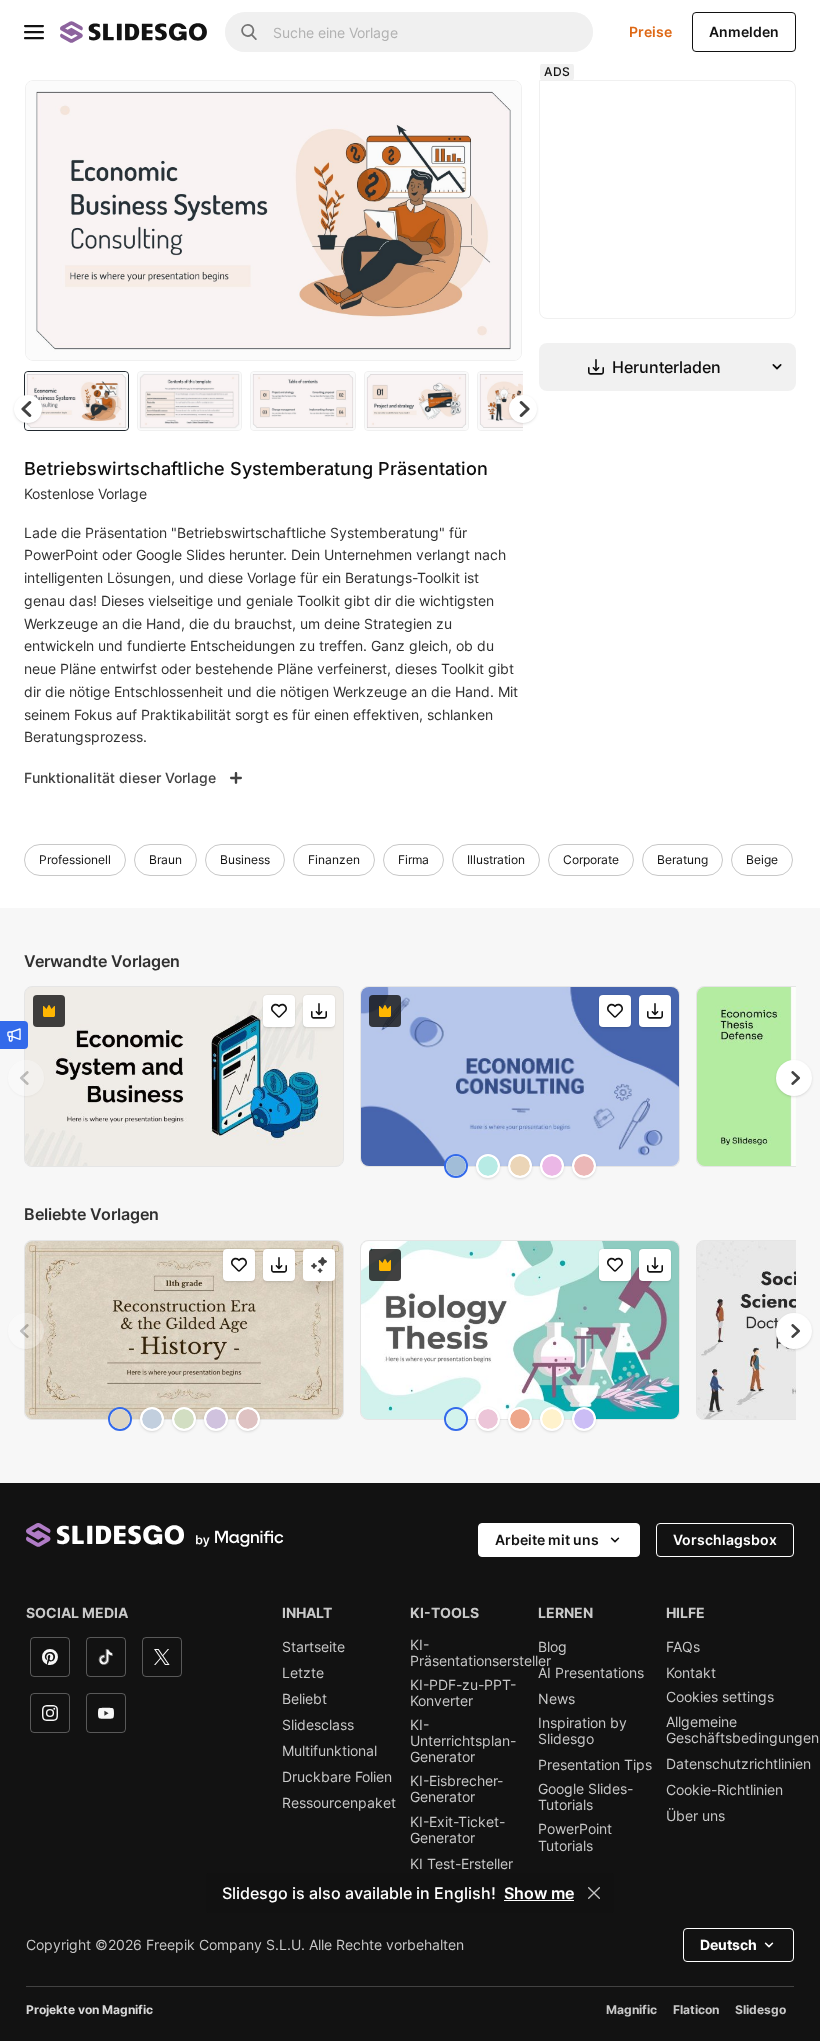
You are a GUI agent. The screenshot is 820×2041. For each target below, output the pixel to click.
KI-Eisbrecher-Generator (456, 1789)
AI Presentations (591, 1673)
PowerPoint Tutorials (575, 1837)
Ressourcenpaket (339, 1803)
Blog (552, 1647)
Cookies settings (720, 1697)
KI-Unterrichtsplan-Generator (463, 1741)
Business (245, 859)
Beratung (682, 859)
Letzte (303, 1673)
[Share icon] (488, 112)
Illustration (496, 859)
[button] (523, 409)
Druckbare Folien (337, 1777)
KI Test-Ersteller (461, 1864)
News (556, 1699)
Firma (413, 859)
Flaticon (696, 2009)
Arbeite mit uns (547, 1539)
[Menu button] (34, 32)
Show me (539, 1893)
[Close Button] (594, 1893)
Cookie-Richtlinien (724, 1790)
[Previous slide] (26, 1078)
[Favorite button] (436, 112)
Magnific (631, 2009)
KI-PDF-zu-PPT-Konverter (463, 1693)
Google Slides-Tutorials (585, 1797)
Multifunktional (329, 1751)
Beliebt (304, 1699)
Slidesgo (760, 2009)
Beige (762, 859)
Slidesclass (318, 1725)
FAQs (683, 1647)
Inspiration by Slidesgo (582, 1731)
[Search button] (249, 32)
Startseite (313, 1647)
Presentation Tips (595, 1765)
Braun (165, 859)
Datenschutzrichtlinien (738, 1764)
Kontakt (691, 1673)
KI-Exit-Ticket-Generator (457, 1830)
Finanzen (334, 859)
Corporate (591, 859)
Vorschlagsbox (725, 1539)
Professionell (75, 859)
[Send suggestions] (14, 1035)
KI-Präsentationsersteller (480, 1653)
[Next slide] (492, 220)
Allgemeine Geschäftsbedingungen (742, 1730)
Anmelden (744, 31)
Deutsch (728, 1944)
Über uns (695, 1816)
